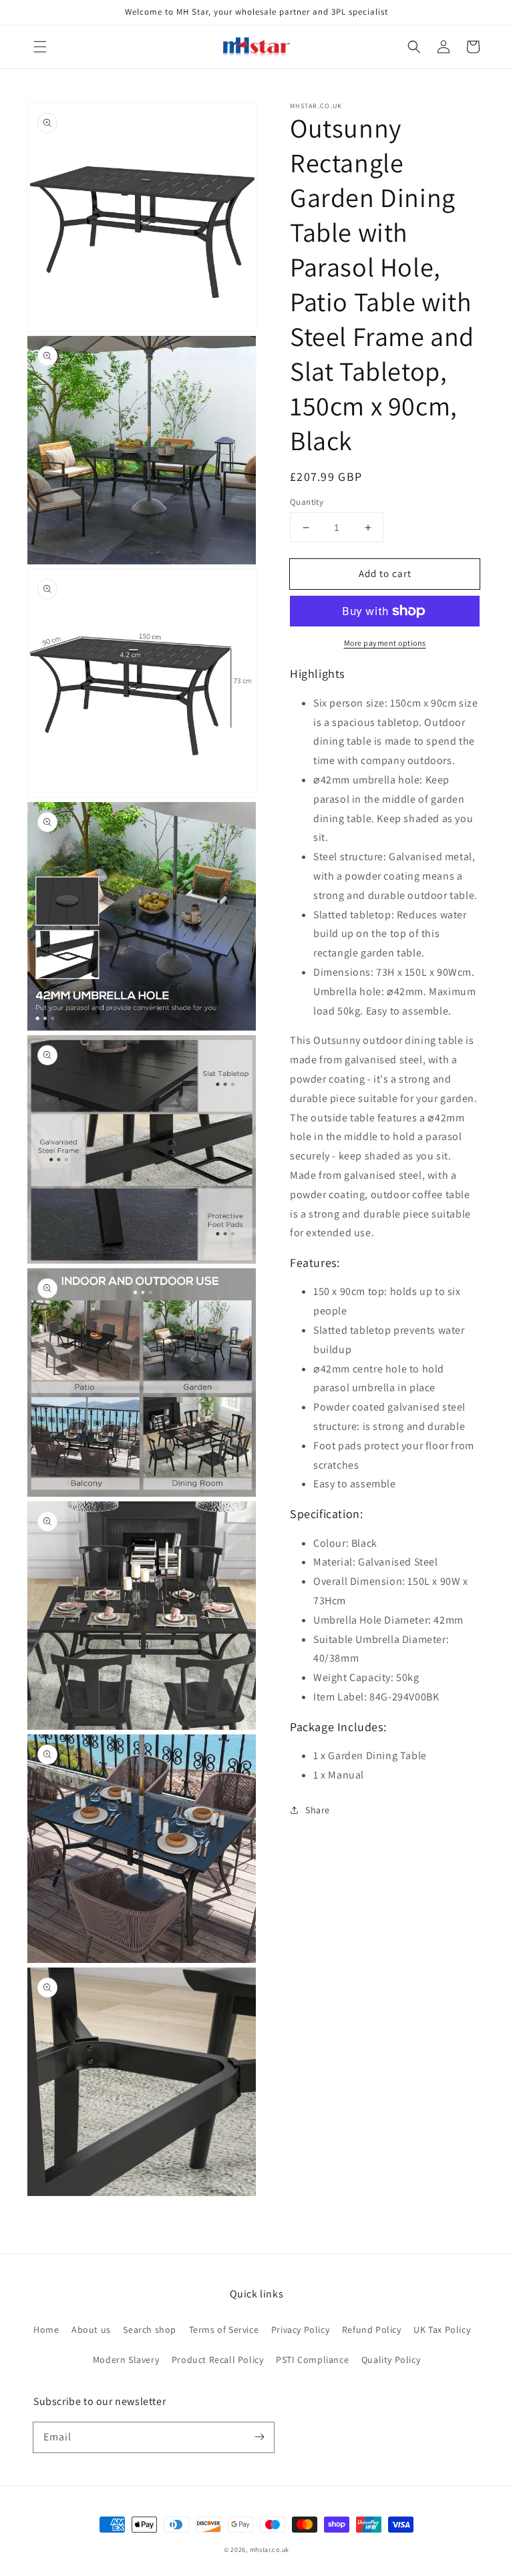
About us (91, 2330)
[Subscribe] (259, 2437)
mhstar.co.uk (270, 2550)
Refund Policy (372, 2330)
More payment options (385, 643)
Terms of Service (224, 2330)
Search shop (150, 2330)
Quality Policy (391, 2360)
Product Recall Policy (218, 2360)
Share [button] (318, 1810)
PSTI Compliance (312, 2360)
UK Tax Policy (442, 2330)
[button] (40, 47)
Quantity (307, 502)
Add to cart (385, 573)
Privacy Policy (300, 2330)
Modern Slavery (126, 2360)
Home (46, 2330)
